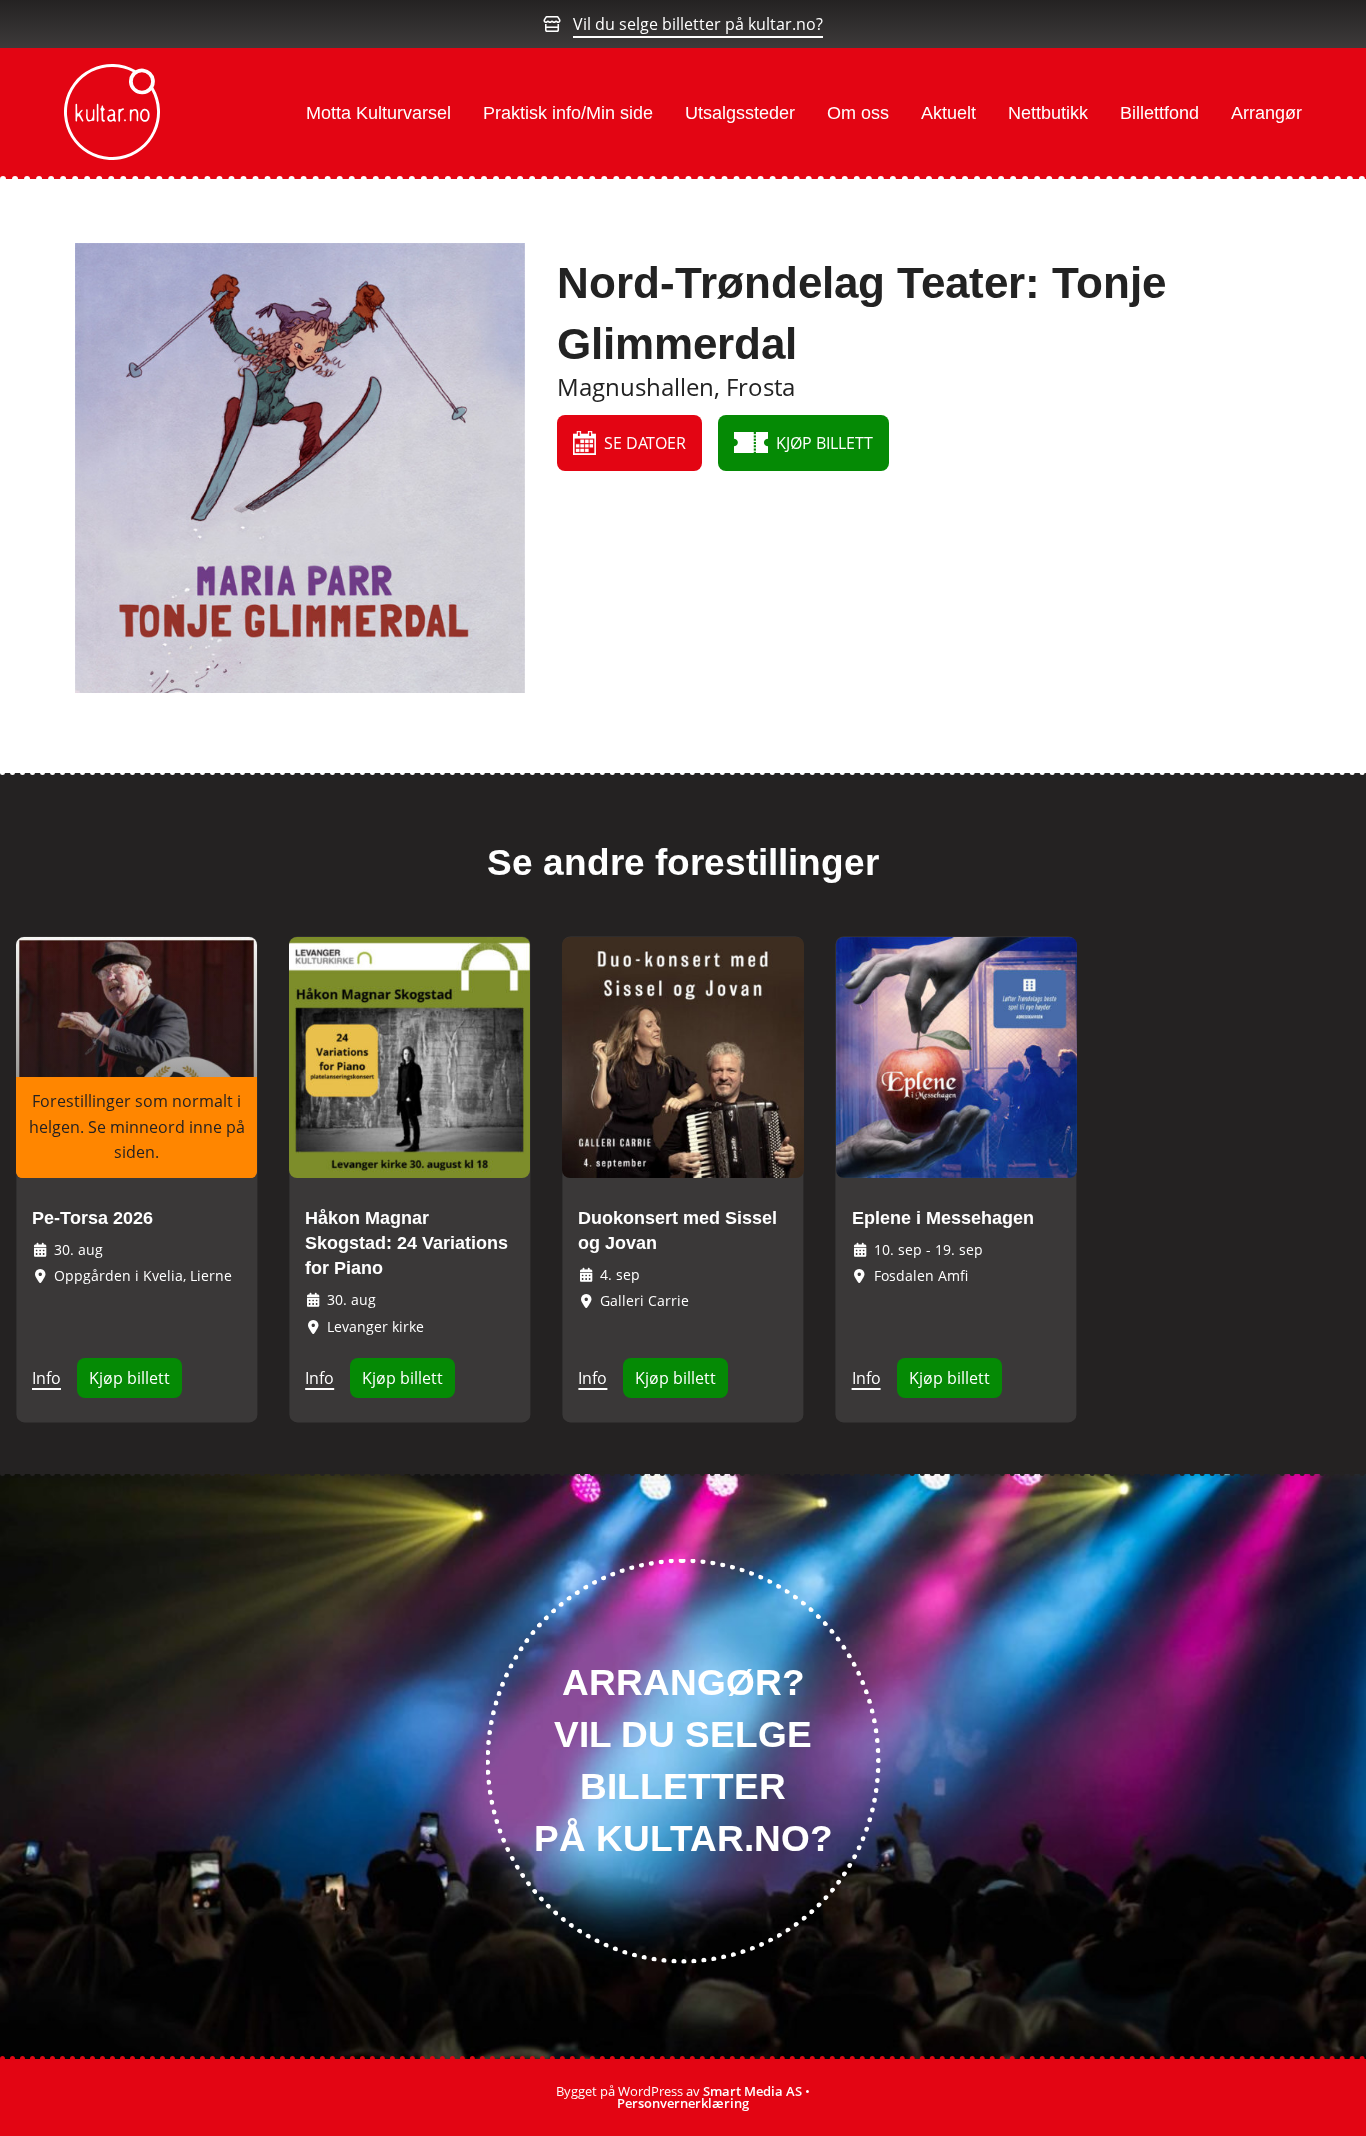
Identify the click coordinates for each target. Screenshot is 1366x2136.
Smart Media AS (752, 2091)
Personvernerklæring (683, 2103)
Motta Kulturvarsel (378, 113)
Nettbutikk (1048, 113)
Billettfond (1159, 113)
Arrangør (1266, 113)
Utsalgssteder (740, 113)
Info (46, 1378)
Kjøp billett (129, 1378)
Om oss (858, 113)
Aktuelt (948, 113)
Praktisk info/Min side (568, 113)
